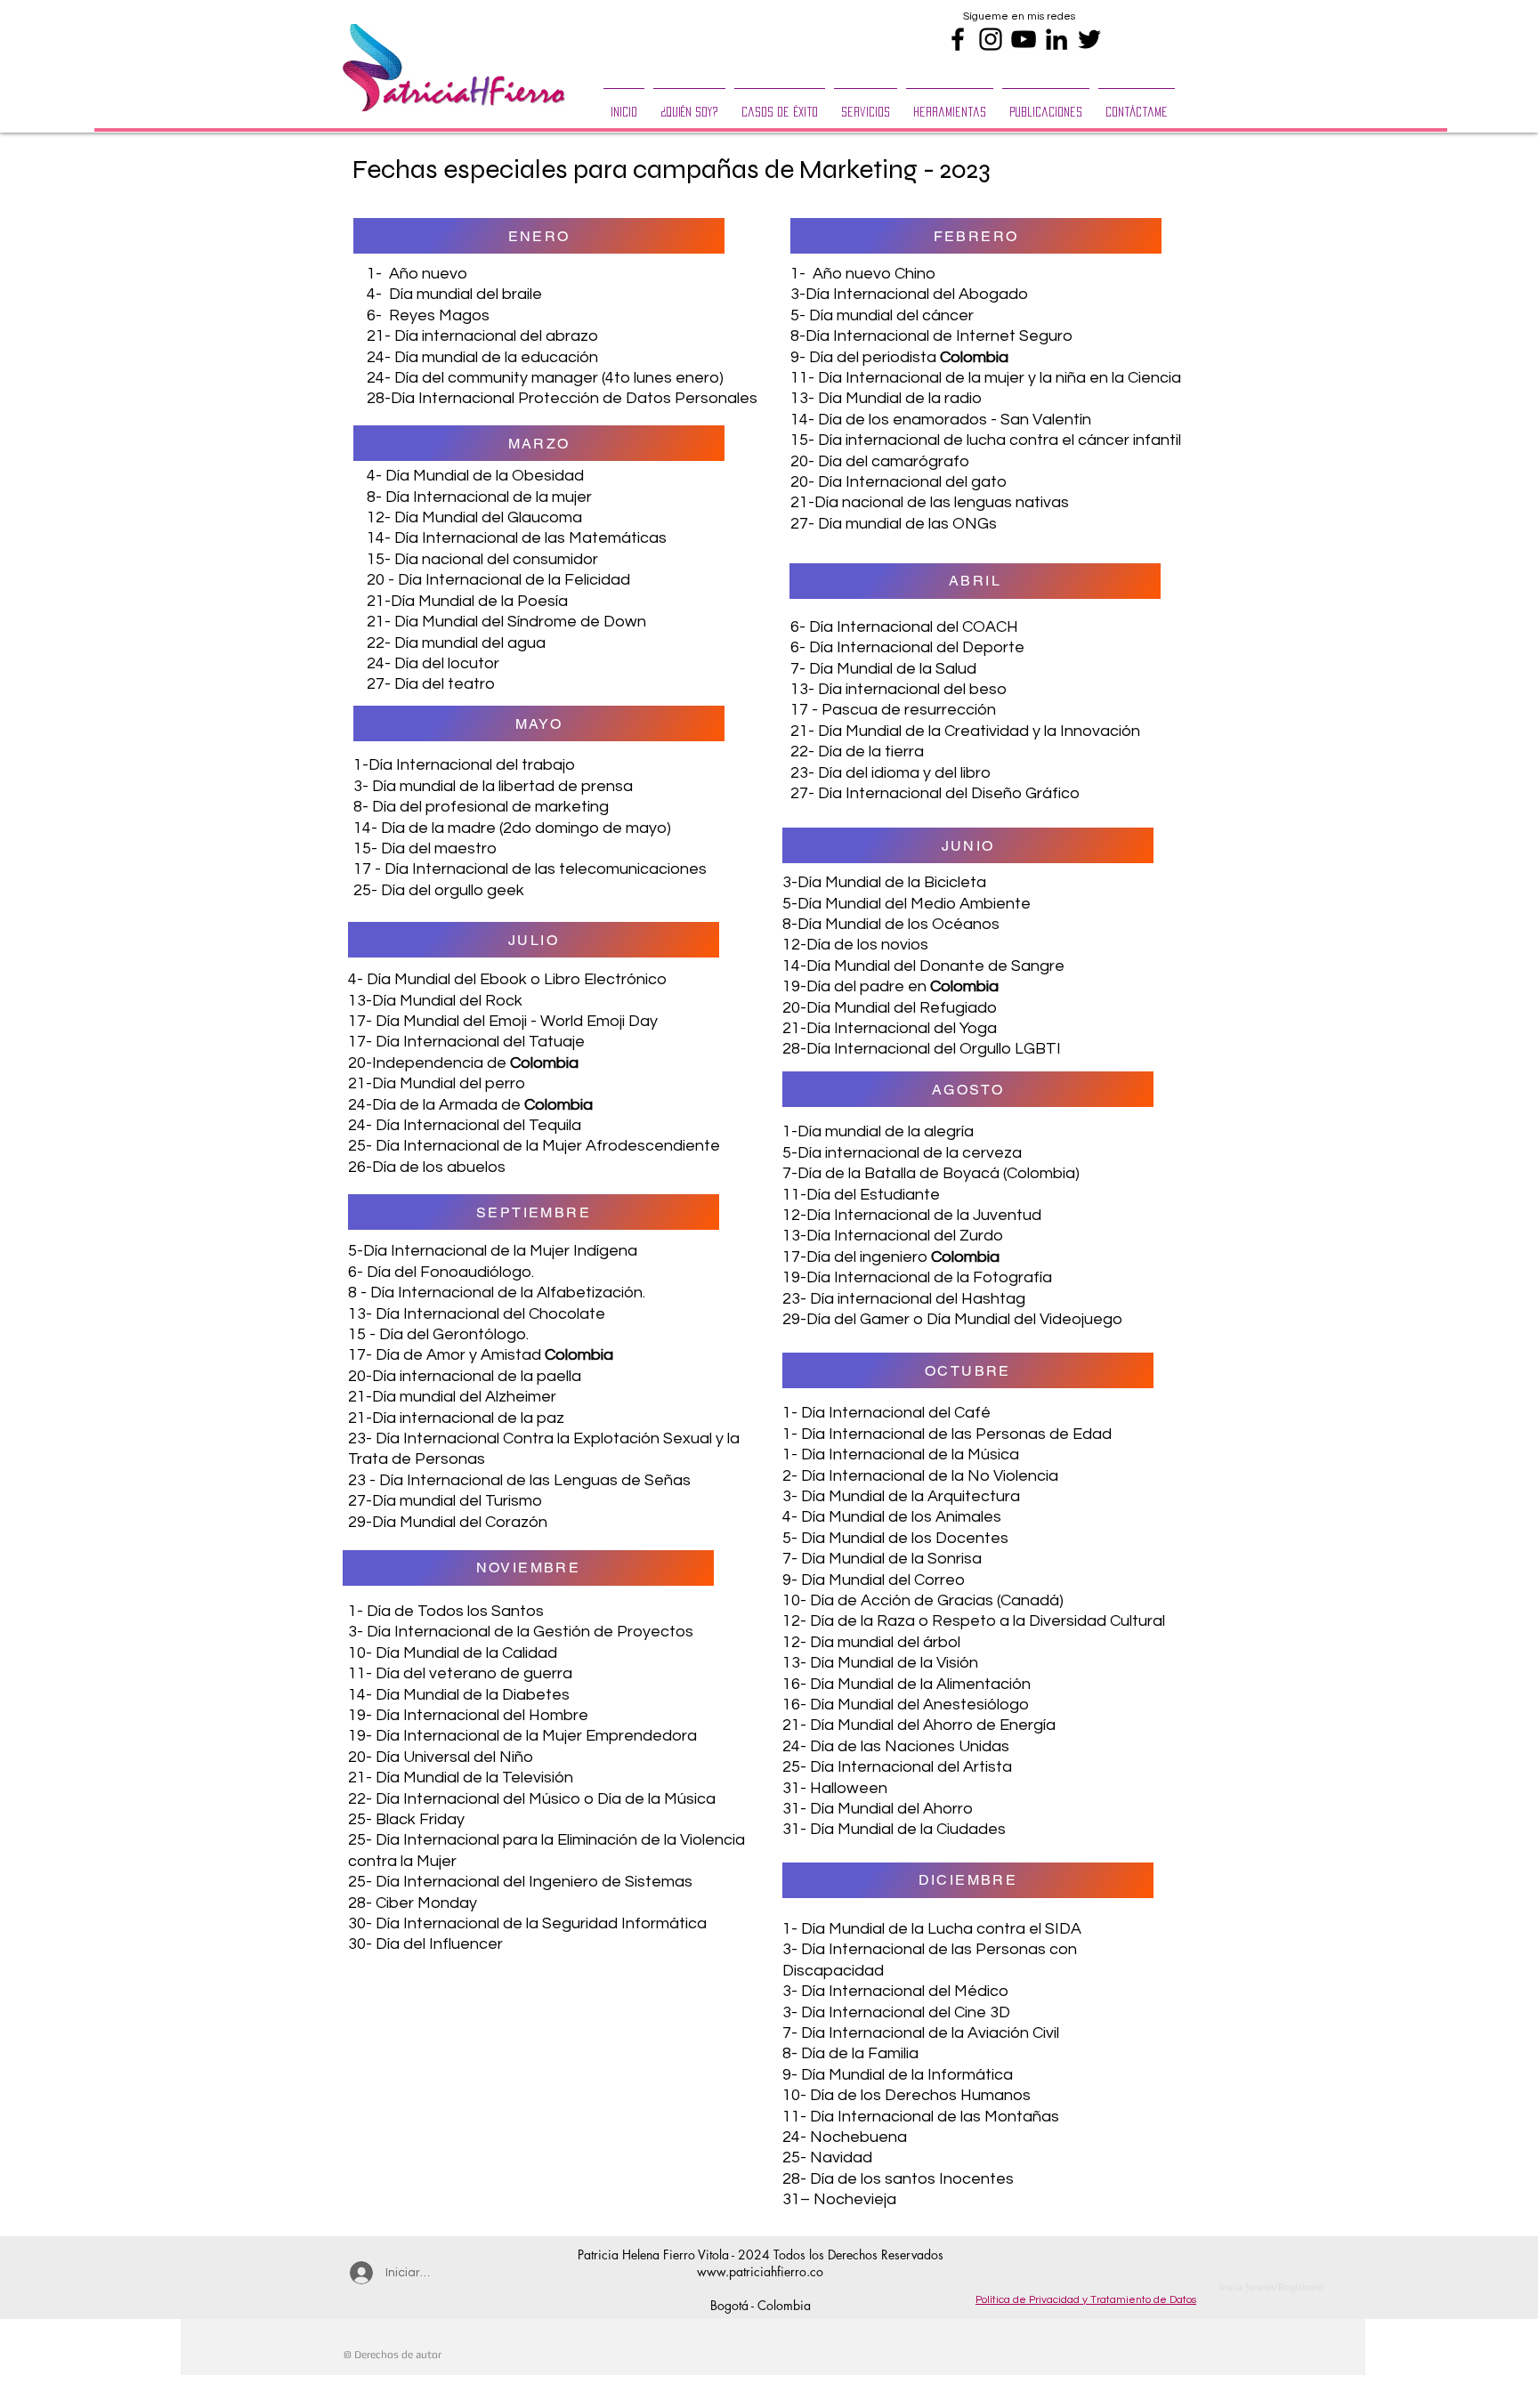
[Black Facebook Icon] (958, 39)
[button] (866, 104)
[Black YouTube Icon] (1024, 39)
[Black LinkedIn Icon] (1056, 39)
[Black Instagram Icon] (991, 39)
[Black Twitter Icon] (1089, 39)
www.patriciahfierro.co (760, 2271)
